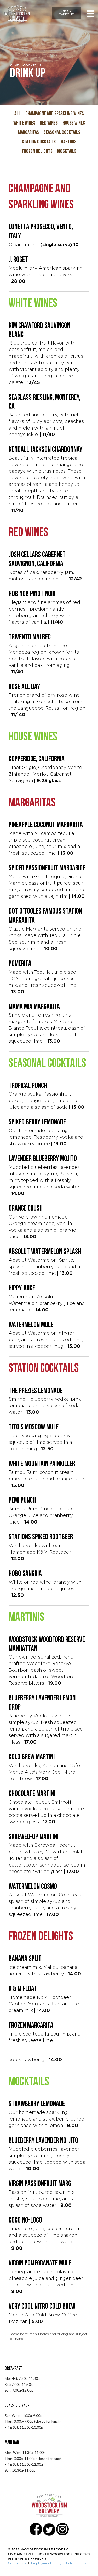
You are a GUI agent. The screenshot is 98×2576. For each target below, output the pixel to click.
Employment (41, 2563)
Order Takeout (67, 13)
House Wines (74, 123)
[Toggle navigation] (91, 14)
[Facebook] (36, 2532)
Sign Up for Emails (71, 2563)
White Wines (24, 123)
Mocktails (67, 151)
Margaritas (28, 133)
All (18, 114)
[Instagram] (62, 2532)
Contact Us (17, 2563)
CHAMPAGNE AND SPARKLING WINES (55, 114)
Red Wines (49, 123)
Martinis (68, 142)
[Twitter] (49, 2532)
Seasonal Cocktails (62, 133)
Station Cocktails (39, 142)
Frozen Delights (37, 151)
